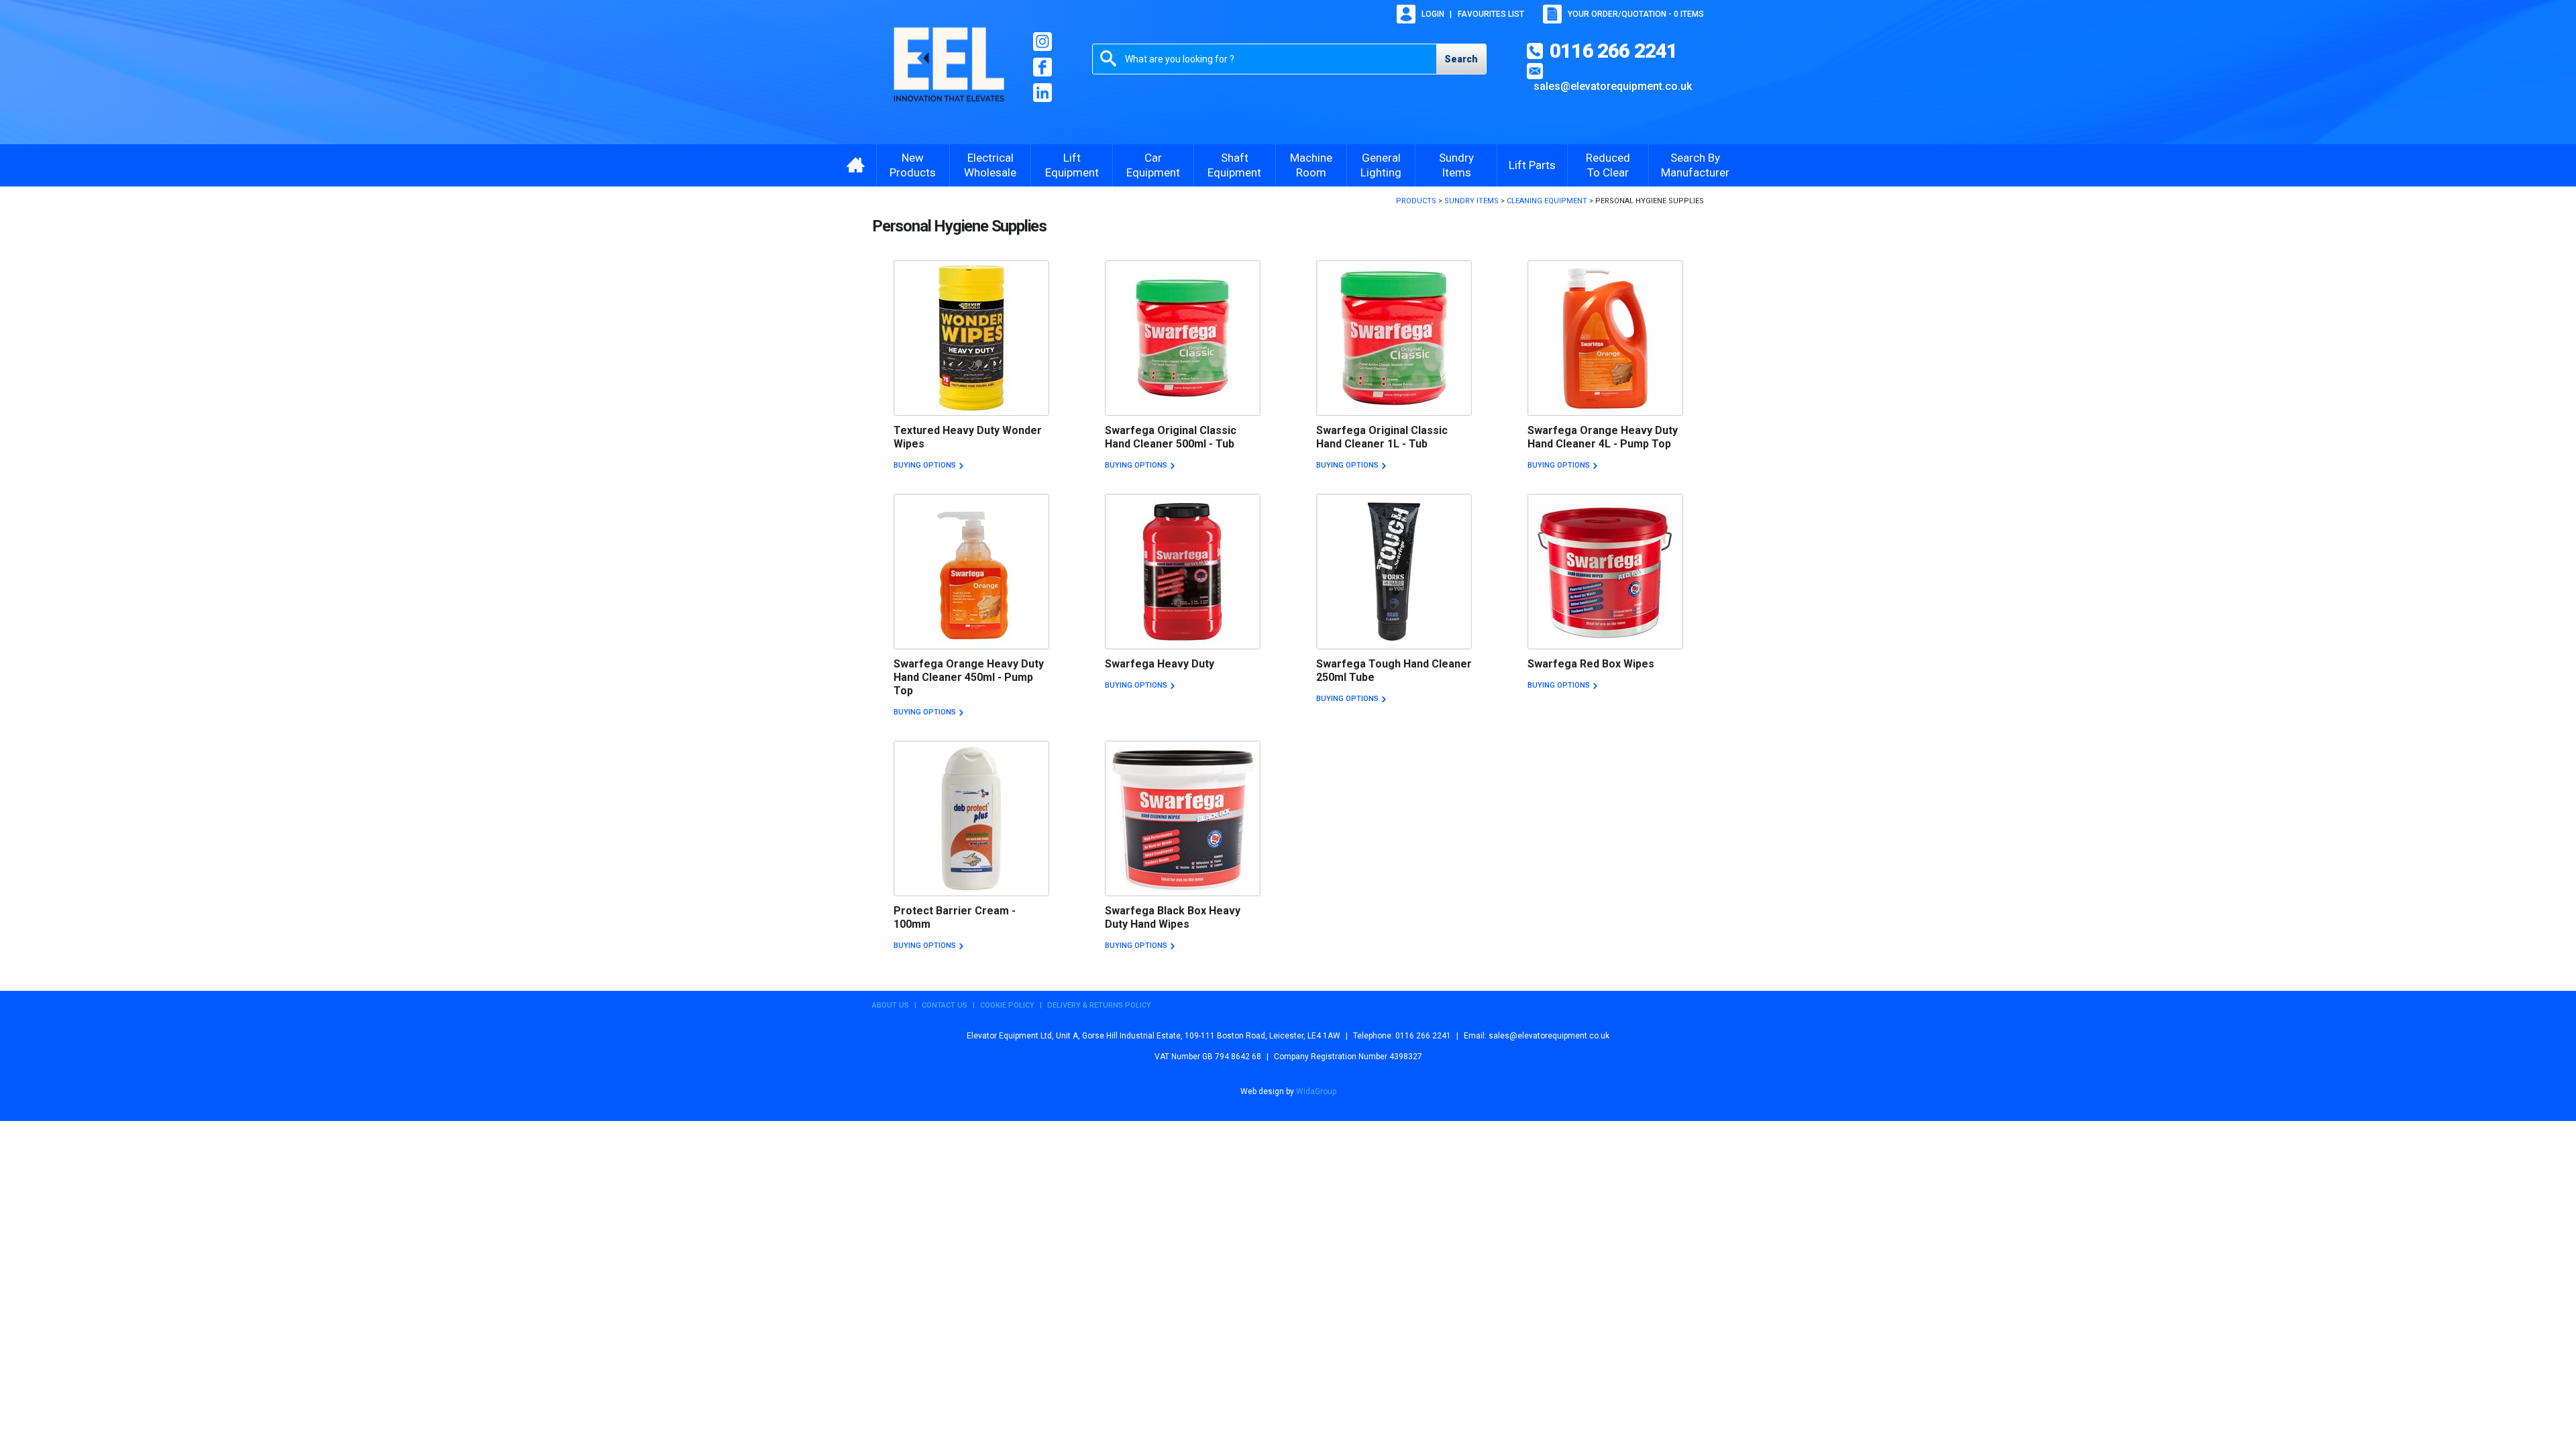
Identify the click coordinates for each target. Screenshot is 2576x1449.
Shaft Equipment (1234, 165)
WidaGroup (1316, 1091)
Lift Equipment (1072, 165)
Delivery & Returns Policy (1099, 1005)
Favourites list (1491, 14)
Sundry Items (1456, 165)
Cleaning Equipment (1547, 201)
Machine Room (1311, 165)
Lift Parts (1532, 165)
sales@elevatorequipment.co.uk (1613, 86)
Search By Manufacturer (1695, 165)
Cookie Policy (1007, 1005)
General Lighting (1381, 165)
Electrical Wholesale (990, 165)
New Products (913, 165)
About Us (891, 1005)
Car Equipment (1153, 165)
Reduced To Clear (1608, 165)
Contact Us (945, 1005)
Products (1416, 201)
